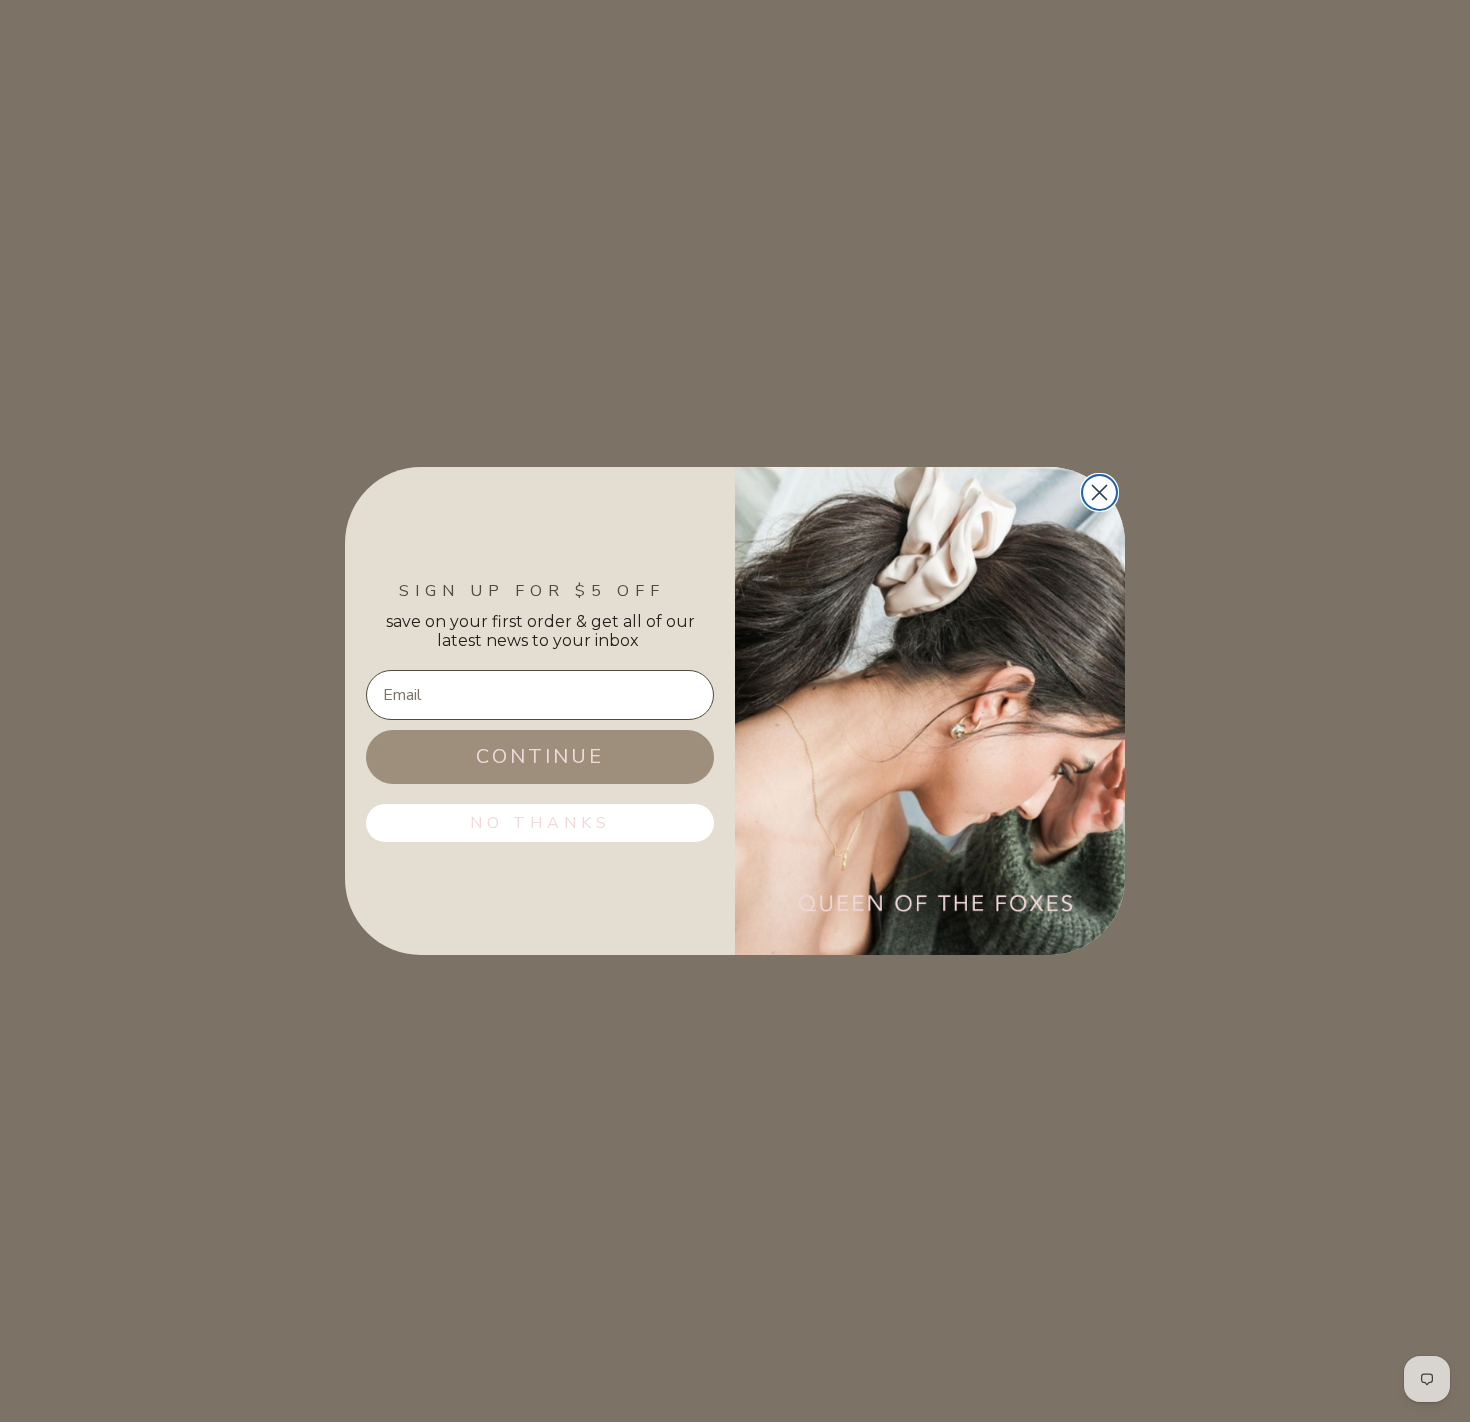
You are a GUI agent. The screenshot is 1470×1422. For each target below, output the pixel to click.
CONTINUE (540, 756)
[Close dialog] (1099, 492)
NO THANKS (540, 823)
